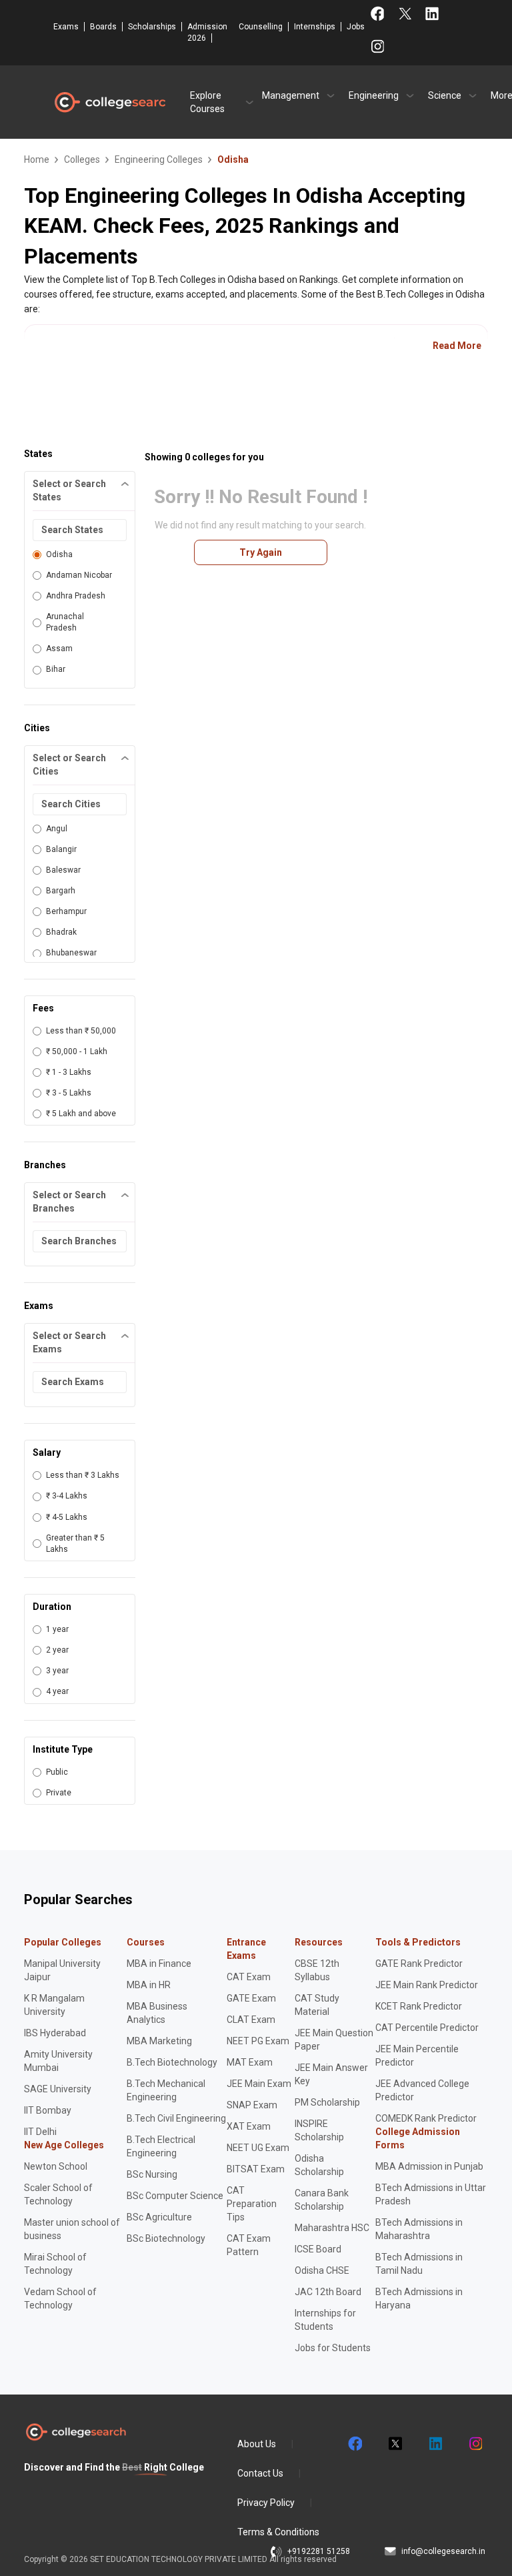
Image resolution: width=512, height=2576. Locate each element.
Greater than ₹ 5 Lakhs (75, 1544)
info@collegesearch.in (443, 2551)
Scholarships (152, 27)
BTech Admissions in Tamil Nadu (419, 2264)
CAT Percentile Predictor (427, 2028)
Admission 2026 (207, 32)
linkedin (435, 2444)
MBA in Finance (159, 1964)
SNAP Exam (252, 2105)
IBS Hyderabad (55, 2033)
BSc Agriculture (159, 2217)
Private (59, 1793)
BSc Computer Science (175, 2196)
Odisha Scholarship (319, 2165)
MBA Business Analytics (157, 2013)
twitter (395, 2444)
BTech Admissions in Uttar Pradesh (431, 2194)
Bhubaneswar (71, 953)
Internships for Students (325, 2320)
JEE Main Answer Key (331, 2074)
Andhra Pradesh (76, 596)
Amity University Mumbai (58, 2061)
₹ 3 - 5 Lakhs (69, 1093)
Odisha (59, 554)
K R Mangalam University (54, 2005)
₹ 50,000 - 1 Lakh (77, 1051)
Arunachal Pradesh (65, 622)
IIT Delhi (40, 2132)
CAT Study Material (317, 2005)
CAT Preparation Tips (252, 2204)
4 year (57, 1691)
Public (57, 1772)
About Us (257, 2444)
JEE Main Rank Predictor (427, 1985)
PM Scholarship (327, 2102)
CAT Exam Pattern (249, 2245)
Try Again (261, 552)
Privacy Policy (266, 2503)
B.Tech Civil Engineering (176, 2118)
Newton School (56, 2166)
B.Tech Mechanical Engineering (166, 2090)
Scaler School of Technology (58, 2194)
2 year (57, 1650)
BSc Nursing (152, 2174)
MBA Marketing (159, 2041)
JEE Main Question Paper (334, 2040)
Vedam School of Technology (60, 2298)
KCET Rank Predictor (419, 2006)
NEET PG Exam (258, 2041)
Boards (103, 27)
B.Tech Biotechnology (172, 2062)
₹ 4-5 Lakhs (67, 1517)
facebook (355, 2444)
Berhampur (66, 911)
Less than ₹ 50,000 (81, 1031)
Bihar (56, 669)
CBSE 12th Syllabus (317, 1970)
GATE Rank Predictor (419, 1964)
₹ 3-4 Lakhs (67, 1496)
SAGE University (58, 2089)
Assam (59, 649)
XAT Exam (249, 2126)
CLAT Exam (251, 2020)
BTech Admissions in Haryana (419, 2298)
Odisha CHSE (322, 2270)
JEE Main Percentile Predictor (417, 2056)
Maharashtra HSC (332, 2228)
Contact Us (260, 2473)
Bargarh (61, 891)
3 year (57, 1671)
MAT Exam (250, 2062)
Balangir (61, 849)
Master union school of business (72, 2229)
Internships (315, 27)
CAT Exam (249, 1977)
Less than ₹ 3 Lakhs (83, 1475)
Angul (57, 829)
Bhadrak (61, 932)
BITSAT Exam (256, 2169)
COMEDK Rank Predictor (426, 2118)
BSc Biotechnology (166, 2238)
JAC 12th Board (328, 2292)
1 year (57, 1629)
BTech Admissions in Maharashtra (419, 2229)
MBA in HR (149, 1985)
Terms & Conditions (278, 2532)
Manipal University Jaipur (62, 1970)
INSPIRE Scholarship (319, 2130)
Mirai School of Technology (55, 2264)
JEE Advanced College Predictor (422, 2090)
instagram (475, 2444)
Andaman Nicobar (79, 575)
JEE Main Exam (259, 2084)
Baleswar (63, 870)
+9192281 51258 (319, 2551)
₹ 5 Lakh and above (81, 1114)
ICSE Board (318, 2249)
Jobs (356, 27)
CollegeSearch (109, 102)
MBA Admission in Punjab (429, 2166)
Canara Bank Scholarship (322, 2200)
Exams (66, 27)
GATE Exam (251, 1998)
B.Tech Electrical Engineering (161, 2146)
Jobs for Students (333, 2348)
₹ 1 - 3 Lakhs (69, 1072)
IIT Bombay (48, 2110)
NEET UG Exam (258, 2148)
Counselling (261, 27)
